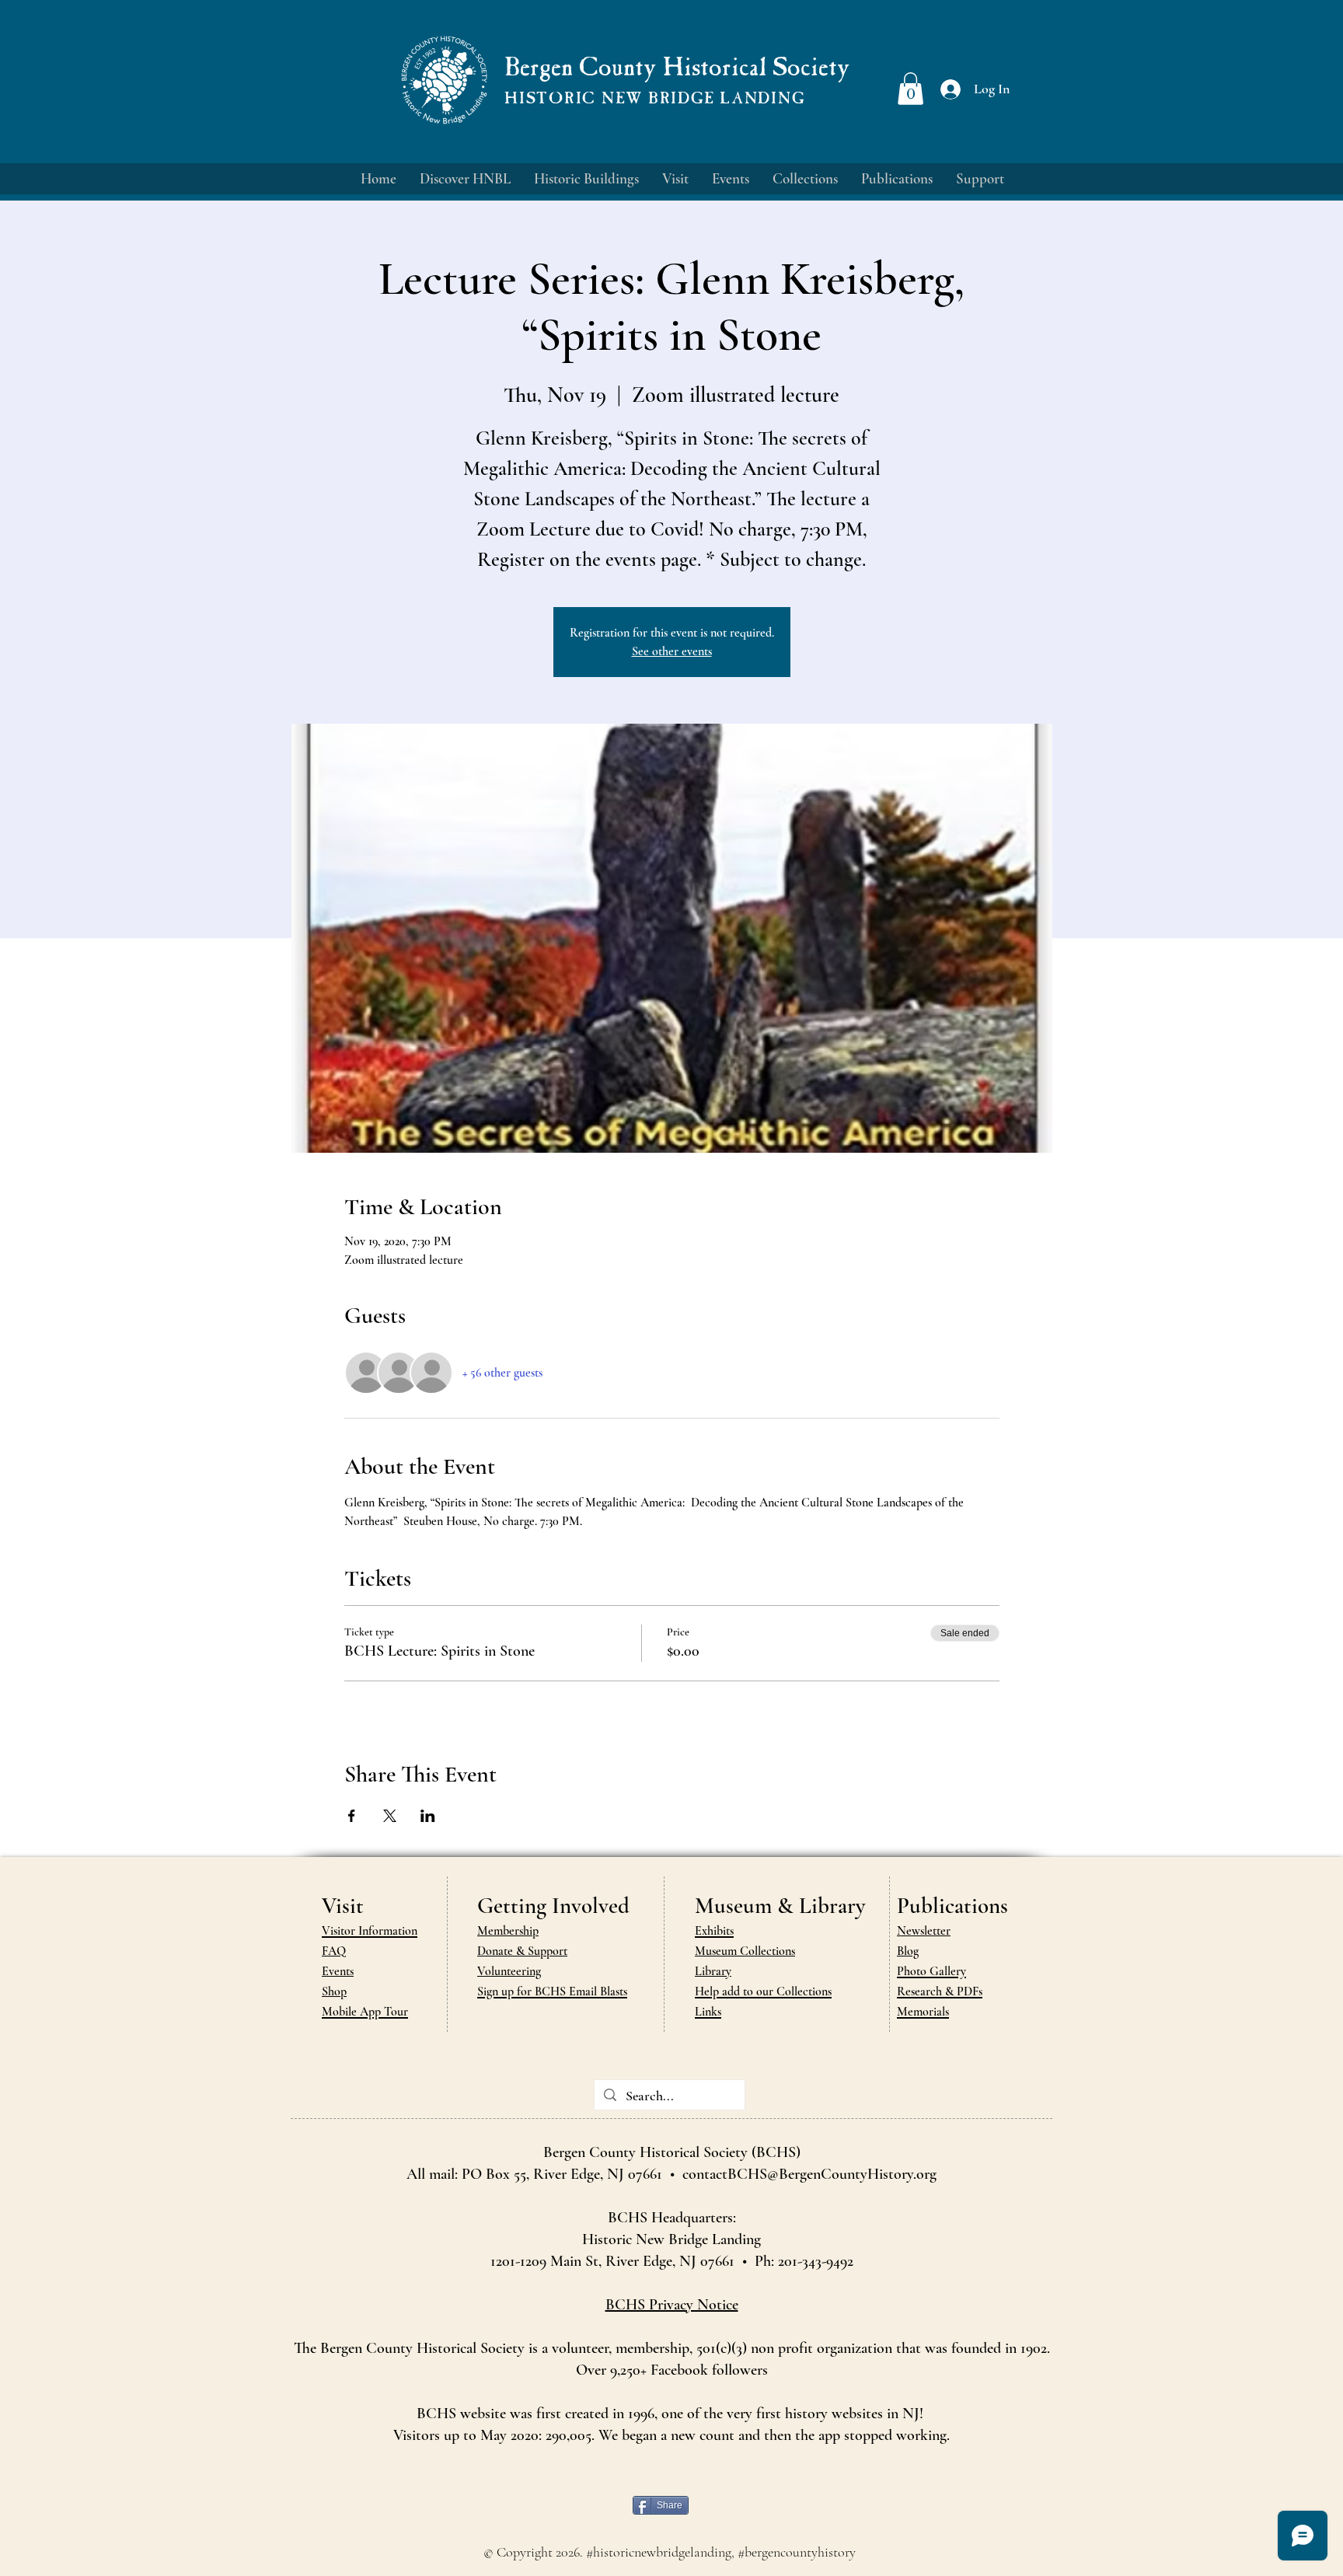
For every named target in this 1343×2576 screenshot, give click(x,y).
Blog (908, 1951)
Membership (508, 1931)
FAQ (334, 1951)
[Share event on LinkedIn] (428, 1816)
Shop (334, 1991)
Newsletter (924, 1931)
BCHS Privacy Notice (672, 2305)
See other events (672, 651)
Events (338, 1971)
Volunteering (509, 1971)
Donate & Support (522, 1951)
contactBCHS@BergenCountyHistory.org (809, 2174)
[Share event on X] (390, 1816)
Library (713, 1971)
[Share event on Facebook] (352, 1816)
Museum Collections (745, 1951)
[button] (910, 89)
